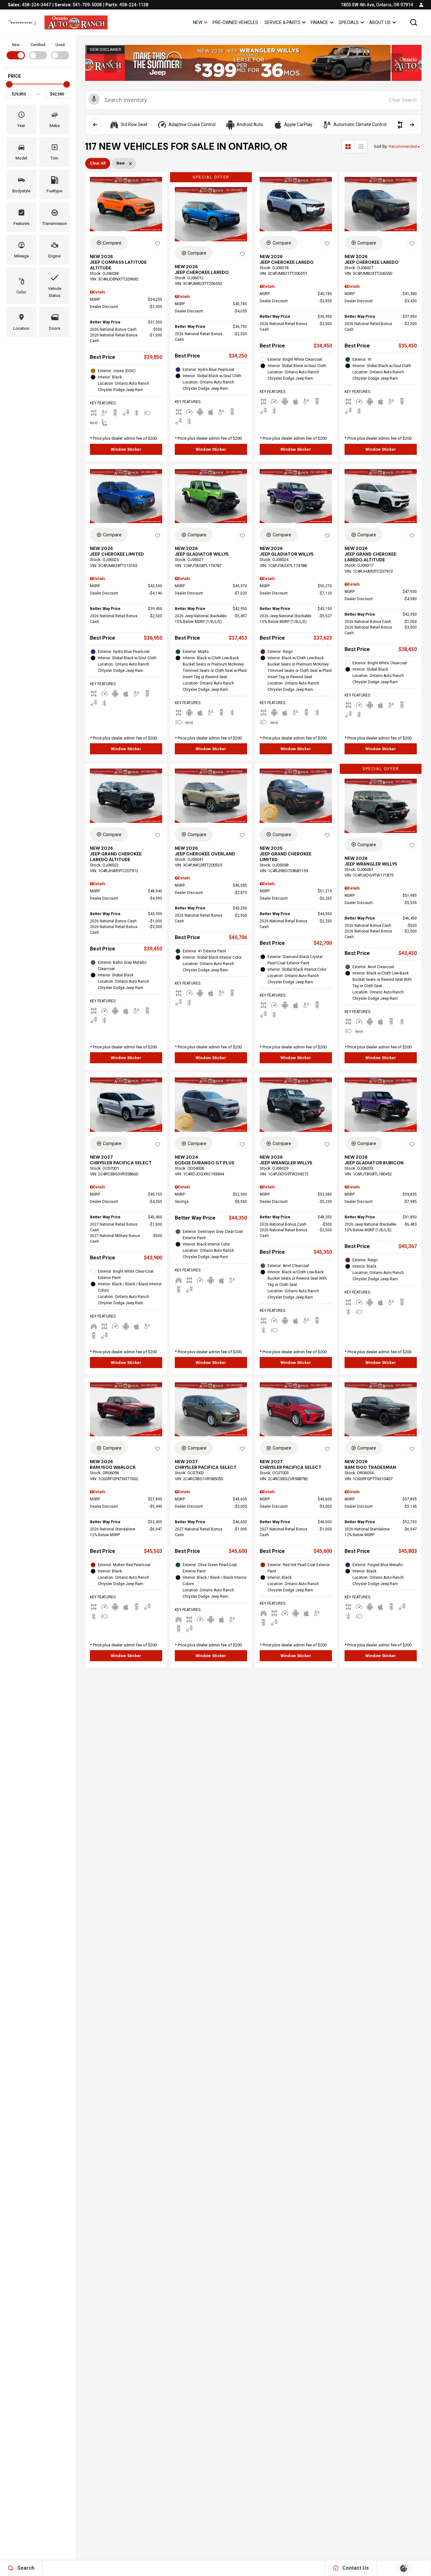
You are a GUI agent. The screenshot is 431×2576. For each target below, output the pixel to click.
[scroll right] (412, 124)
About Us (380, 22)
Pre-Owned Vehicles (235, 22)
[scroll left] (95, 124)
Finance (319, 22)
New (198, 22)
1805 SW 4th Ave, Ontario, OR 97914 (377, 5)
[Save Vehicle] (157, 244)
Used (60, 45)
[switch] (16, 51)
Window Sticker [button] (126, 449)
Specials (349, 22)
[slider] (9, 84)
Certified (38, 45)
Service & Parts (282, 24)
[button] (414, 22)
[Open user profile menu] (421, 5)
